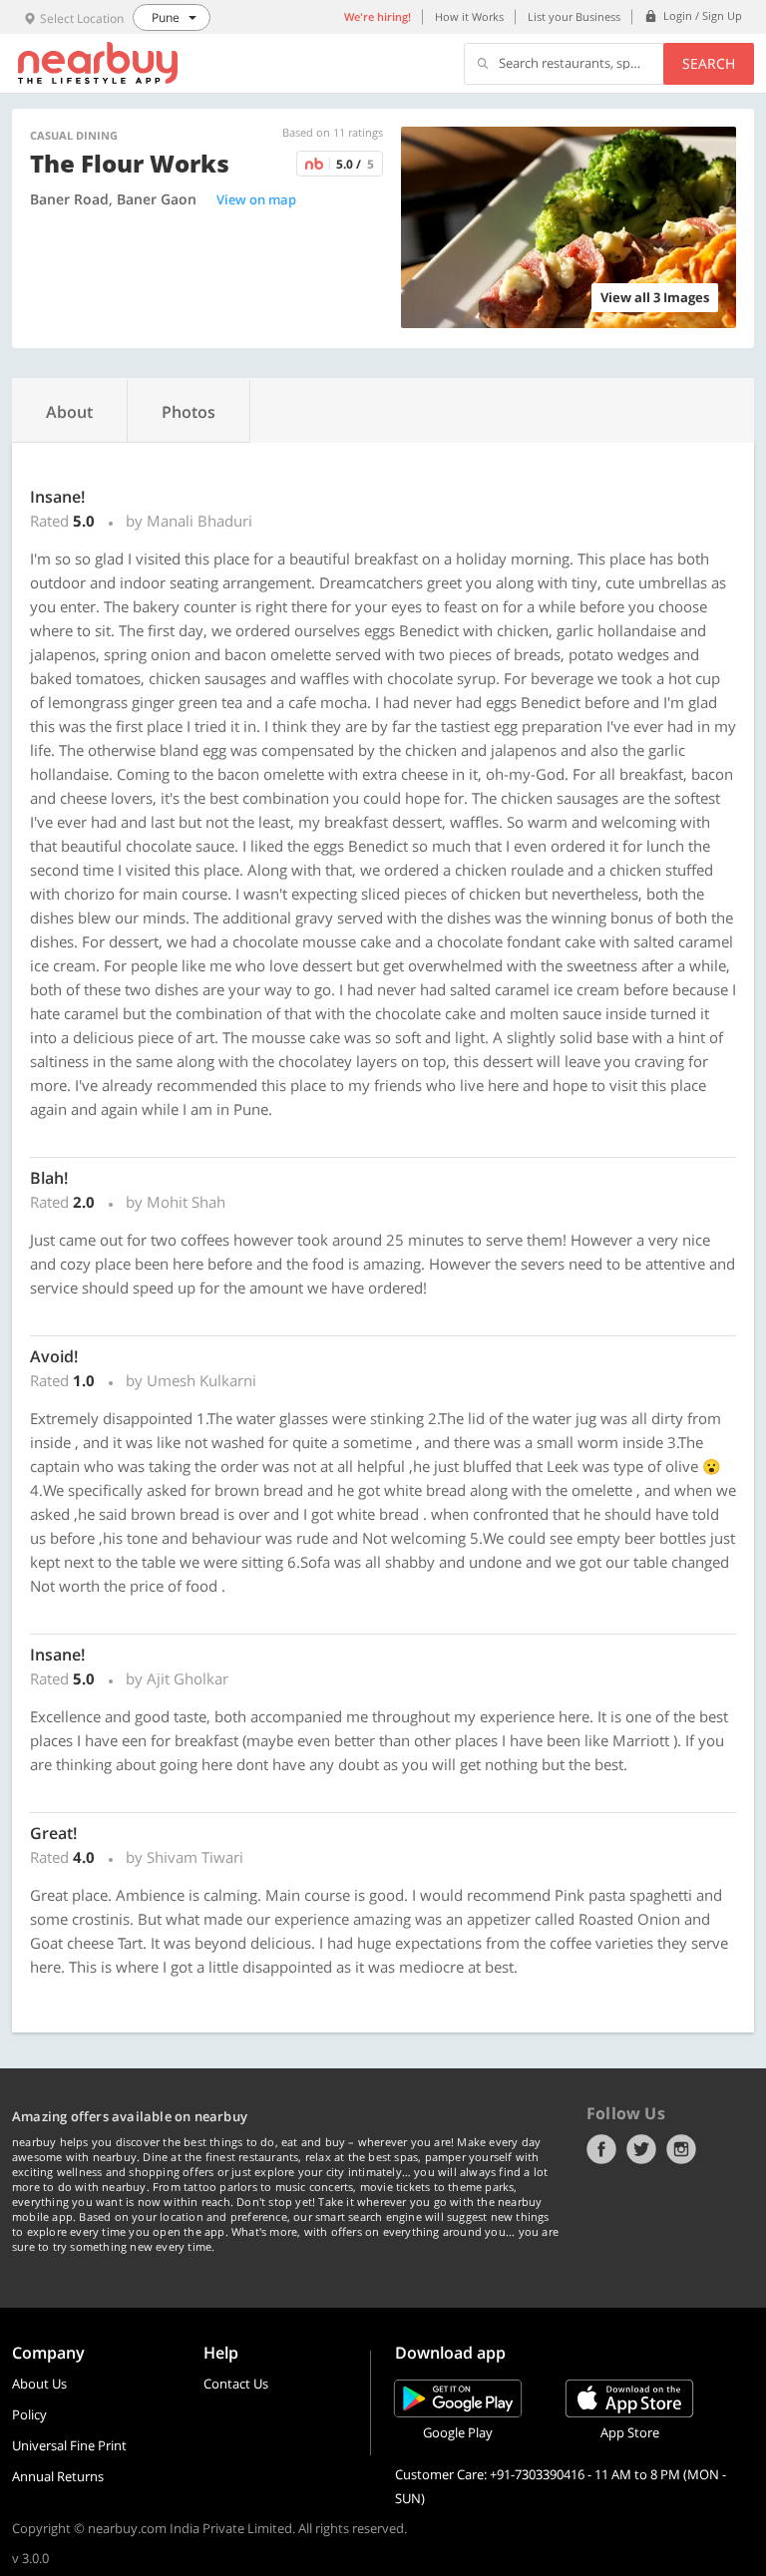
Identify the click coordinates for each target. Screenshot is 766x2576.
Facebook (601, 2149)
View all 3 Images (655, 297)
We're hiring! (378, 16)
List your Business (574, 16)
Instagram (681, 2149)
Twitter (641, 2149)
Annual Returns (58, 2476)
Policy (29, 2414)
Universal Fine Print (69, 2445)
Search (709, 63)
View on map (256, 199)
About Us (39, 2384)
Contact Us (236, 2384)
